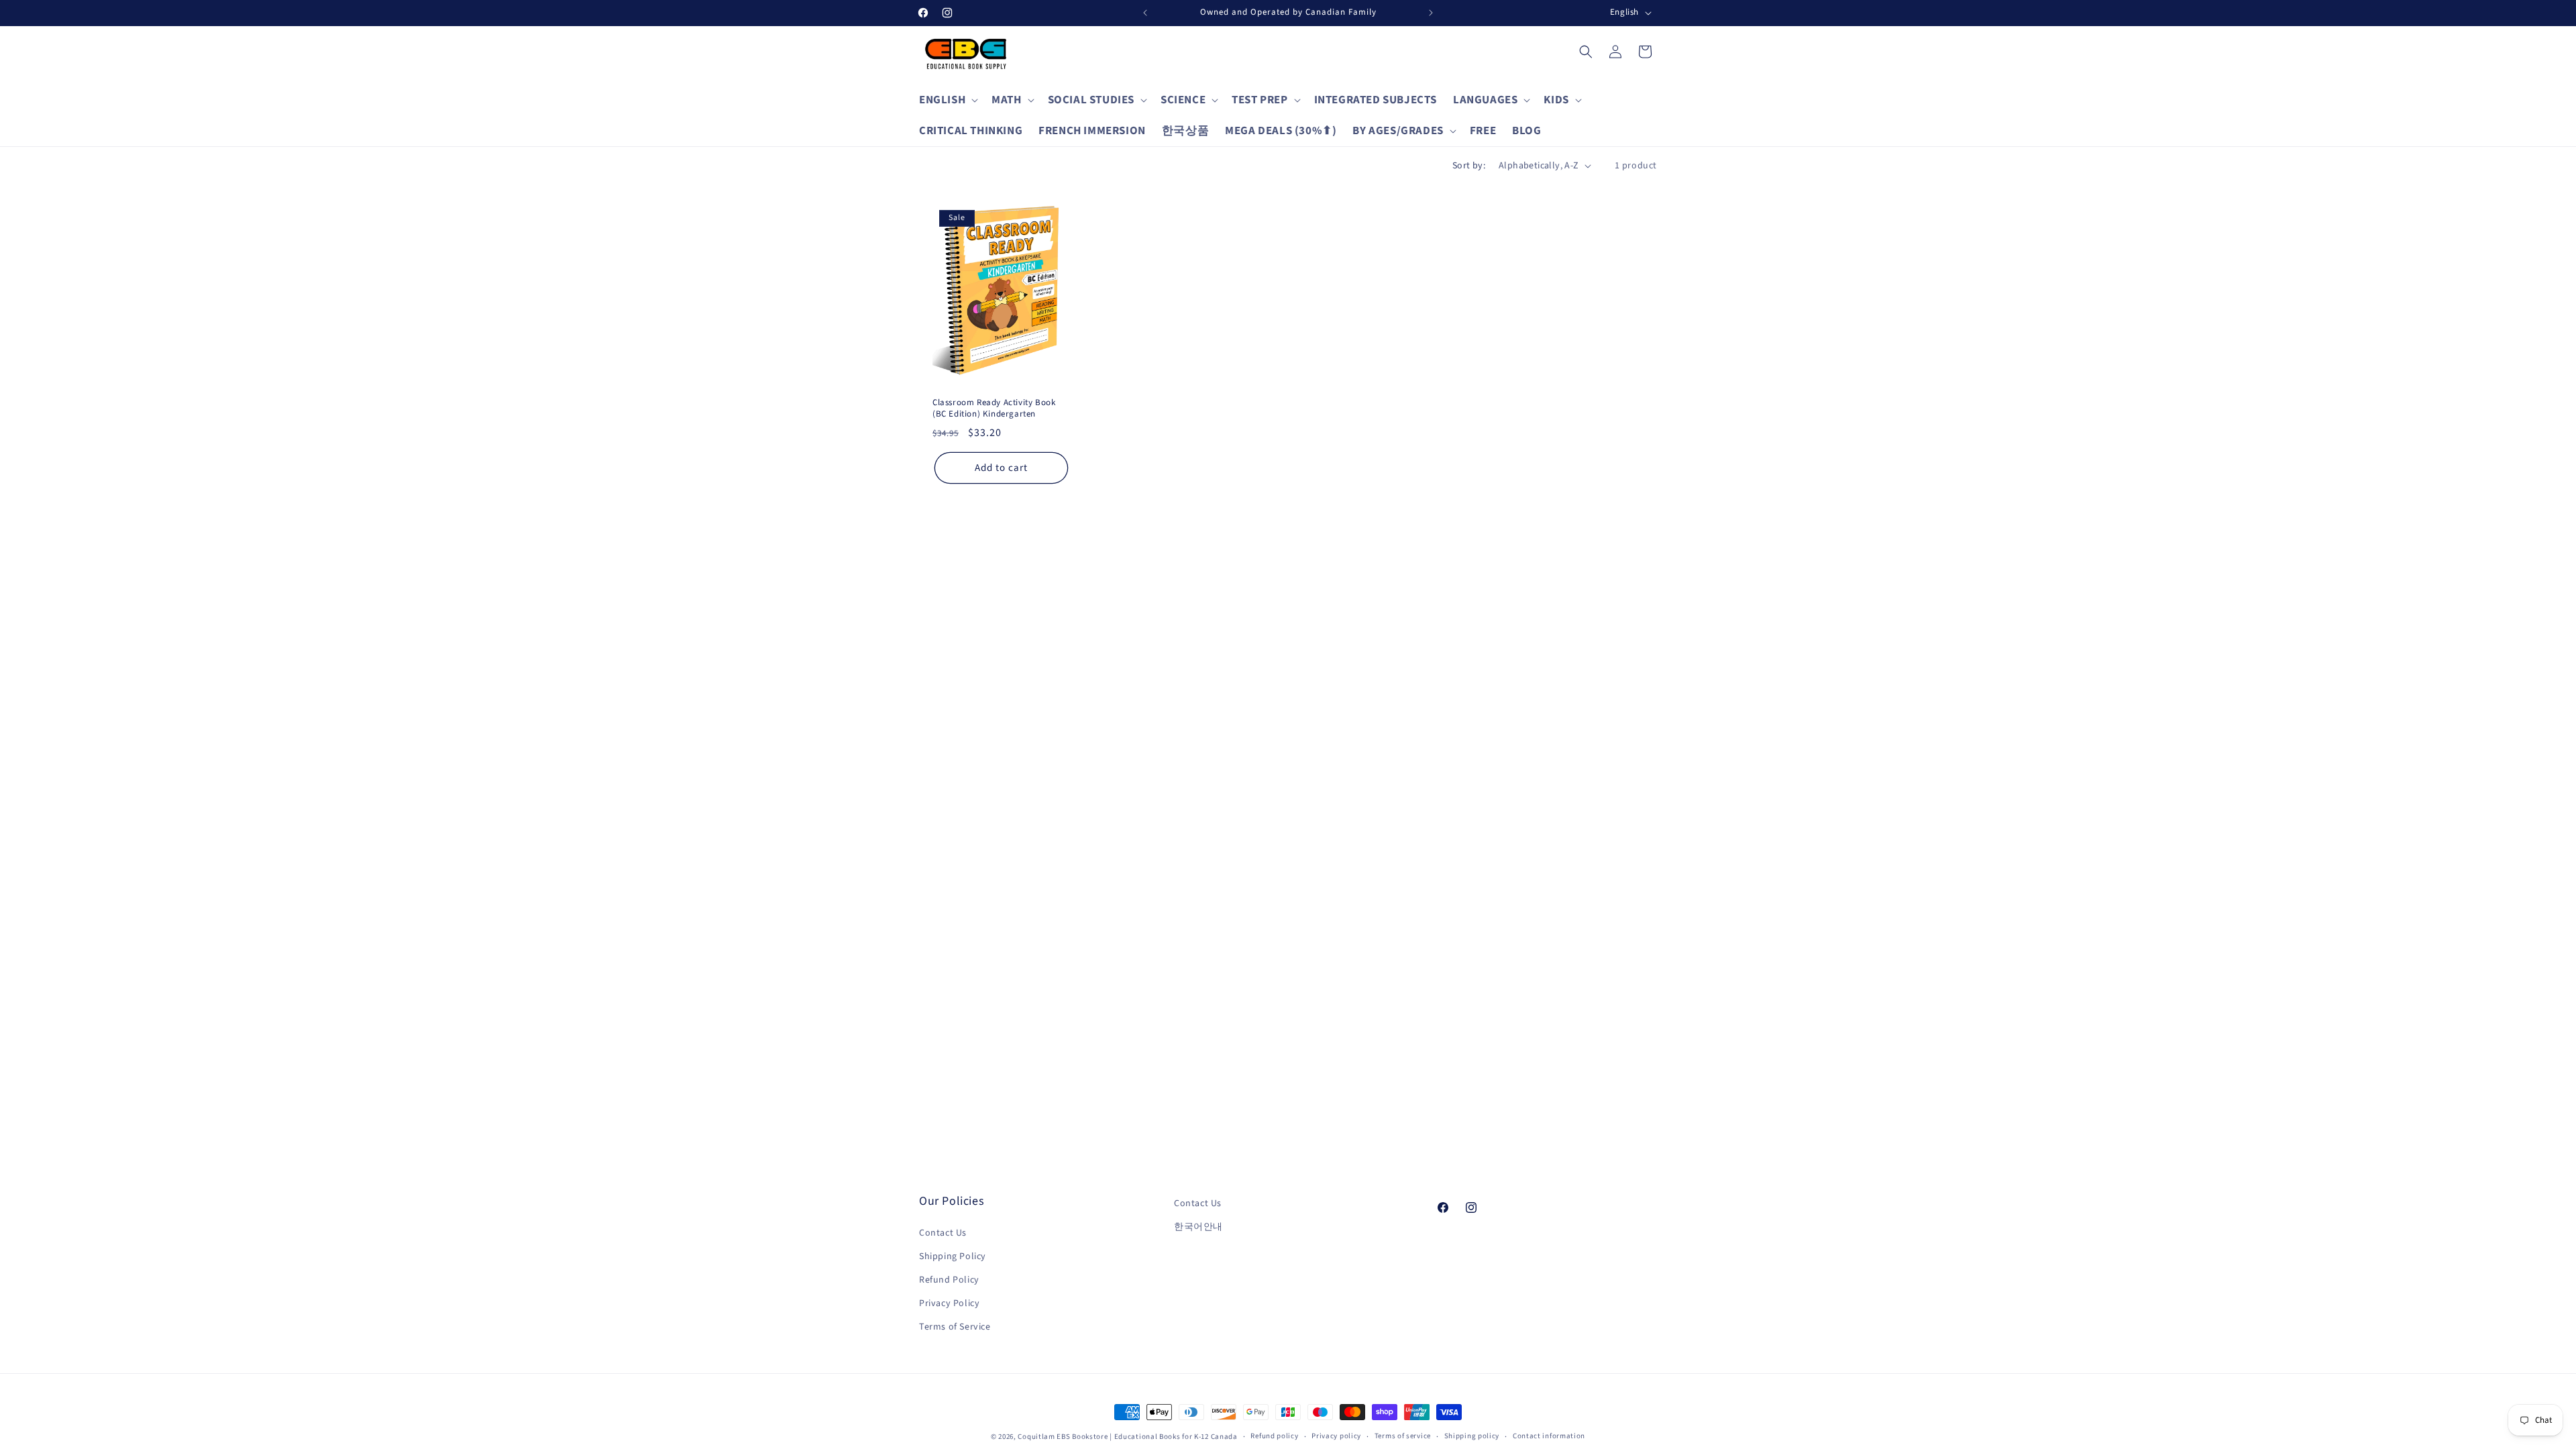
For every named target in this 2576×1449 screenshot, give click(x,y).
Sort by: (1469, 166)
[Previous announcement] (1145, 13)
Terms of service (1403, 1436)
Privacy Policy (949, 1303)
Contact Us (943, 1233)
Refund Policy (949, 1280)
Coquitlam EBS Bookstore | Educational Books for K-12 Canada (1127, 1437)
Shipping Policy (953, 1256)
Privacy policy (1336, 1436)
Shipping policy (1472, 1436)
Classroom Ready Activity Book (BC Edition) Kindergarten (994, 409)
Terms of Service (955, 1327)
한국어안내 (1198, 1227)
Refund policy (1274, 1436)
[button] (947, 100)
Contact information (1549, 1436)
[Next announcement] (1431, 13)
